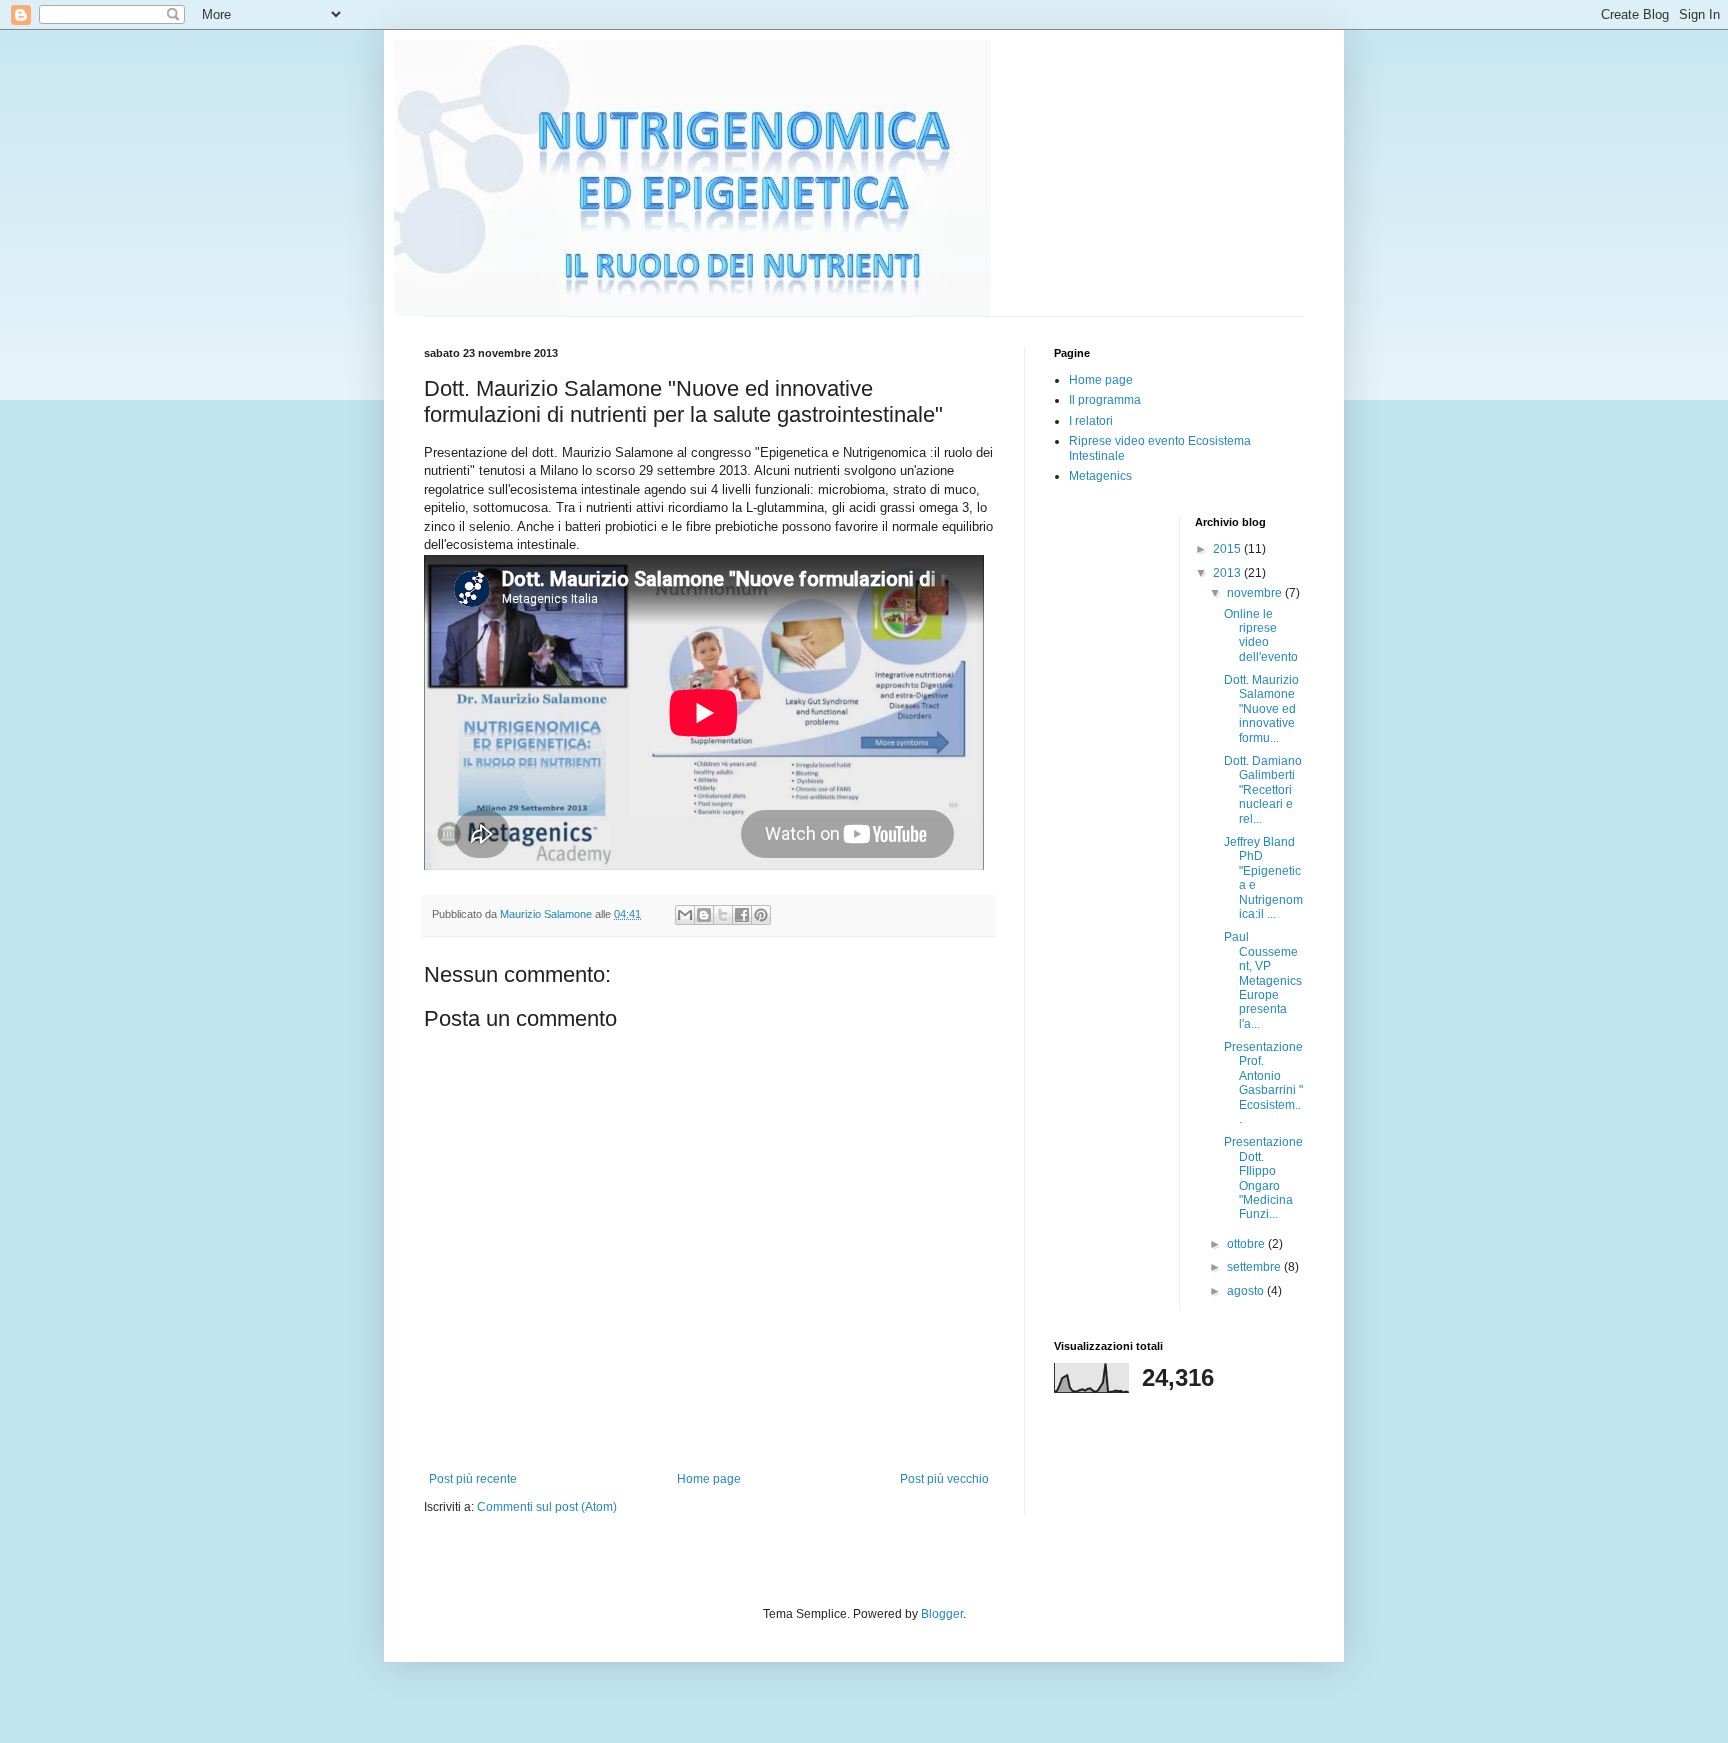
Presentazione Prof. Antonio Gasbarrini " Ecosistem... (1263, 1083)
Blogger (942, 1614)
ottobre (1247, 1244)
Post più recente (473, 1479)
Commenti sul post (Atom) (547, 1507)
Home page (709, 1479)
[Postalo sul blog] (704, 915)
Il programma (1105, 400)
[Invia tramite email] (685, 915)
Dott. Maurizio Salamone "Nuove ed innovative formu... (1261, 709)
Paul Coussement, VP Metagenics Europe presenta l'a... (1263, 980)
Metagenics (1100, 476)
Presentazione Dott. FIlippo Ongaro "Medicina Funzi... (1263, 1178)
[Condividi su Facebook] (742, 915)
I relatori (1091, 421)
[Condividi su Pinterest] (761, 915)
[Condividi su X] (723, 915)
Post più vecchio (944, 1479)
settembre (1255, 1267)
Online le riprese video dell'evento (1261, 635)
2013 (1228, 573)
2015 (1228, 549)
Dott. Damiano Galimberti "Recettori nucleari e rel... (1263, 790)
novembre (1256, 593)
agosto (1247, 1291)
